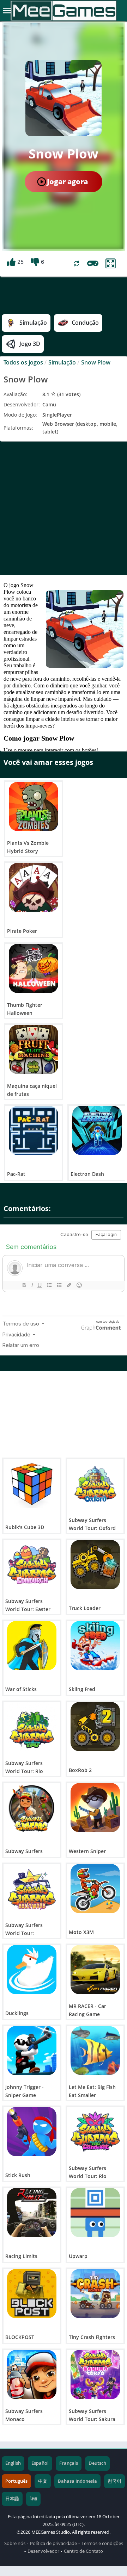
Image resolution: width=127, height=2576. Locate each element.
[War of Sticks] (32, 1646)
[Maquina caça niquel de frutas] (34, 1049)
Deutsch (97, 2463)
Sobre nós (15, 2543)
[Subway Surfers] (32, 1808)
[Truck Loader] (95, 1565)
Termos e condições (102, 2543)
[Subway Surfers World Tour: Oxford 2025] (95, 1484)
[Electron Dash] (97, 1130)
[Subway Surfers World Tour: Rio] (32, 1727)
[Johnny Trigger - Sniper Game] (32, 2051)
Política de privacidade (53, 2543)
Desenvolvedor (43, 2551)
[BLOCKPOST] (32, 2294)
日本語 (12, 2499)
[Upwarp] (95, 2213)
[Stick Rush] (32, 2132)
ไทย (33, 2499)
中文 (43, 2481)
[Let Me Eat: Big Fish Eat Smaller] (95, 2051)
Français (69, 2463)
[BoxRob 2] (95, 1727)
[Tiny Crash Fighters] (95, 2294)
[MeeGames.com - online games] (64, 11)
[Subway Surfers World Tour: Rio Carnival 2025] (95, 2132)
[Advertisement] (64, 508)
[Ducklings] (32, 1970)
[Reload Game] (76, 264)
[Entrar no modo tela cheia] (111, 264)
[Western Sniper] (95, 1808)
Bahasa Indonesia (77, 2481)
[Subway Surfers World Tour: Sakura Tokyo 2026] (95, 2375)
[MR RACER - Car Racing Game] (95, 1970)
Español (40, 2463)
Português (16, 2481)
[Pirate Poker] (34, 887)
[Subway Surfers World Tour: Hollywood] (32, 1889)
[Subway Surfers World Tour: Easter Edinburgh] (32, 1565)
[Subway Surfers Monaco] (32, 2375)
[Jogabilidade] (93, 263)
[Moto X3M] (95, 1889)
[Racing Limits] (32, 2213)
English (13, 2463)
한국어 (114, 2481)
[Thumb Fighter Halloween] (34, 968)
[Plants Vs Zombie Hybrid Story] (34, 806)
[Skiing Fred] (95, 1646)
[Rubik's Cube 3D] (32, 1484)
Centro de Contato (83, 2551)
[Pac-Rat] (34, 1130)
